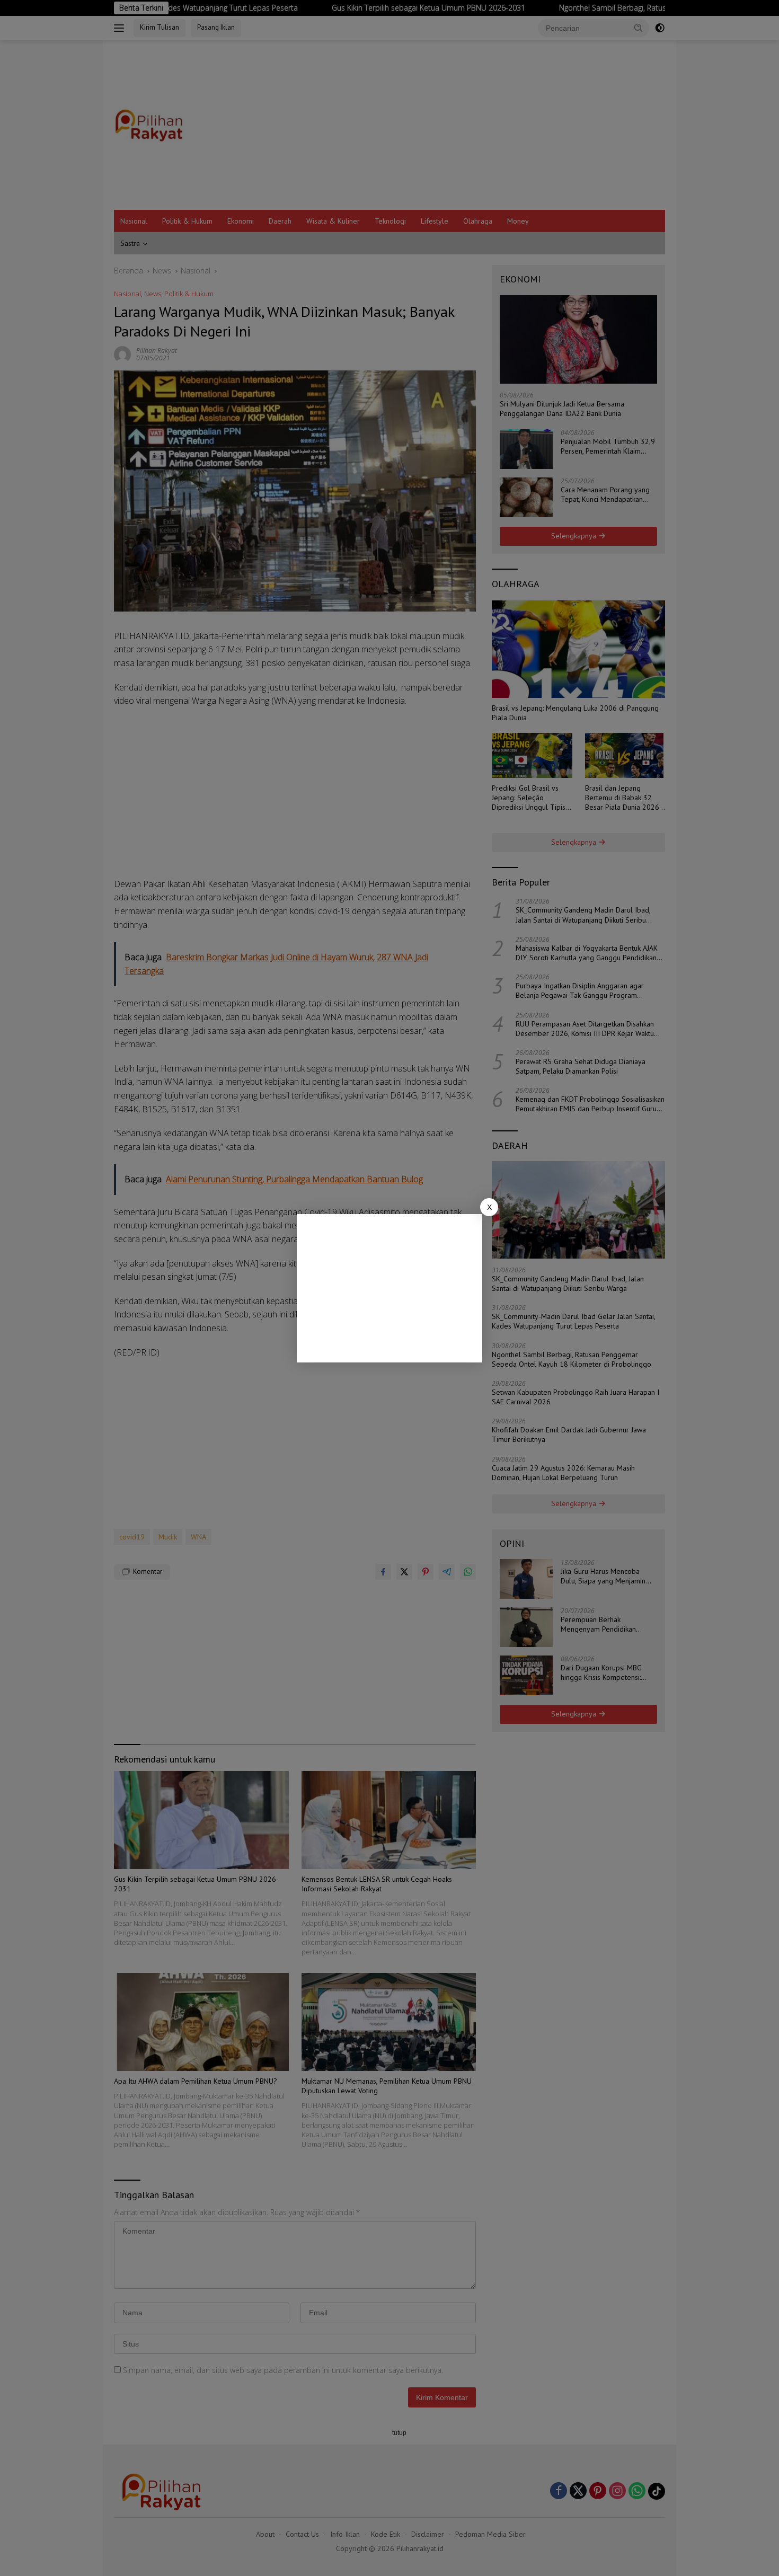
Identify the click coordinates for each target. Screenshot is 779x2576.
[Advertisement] (389, 1288)
